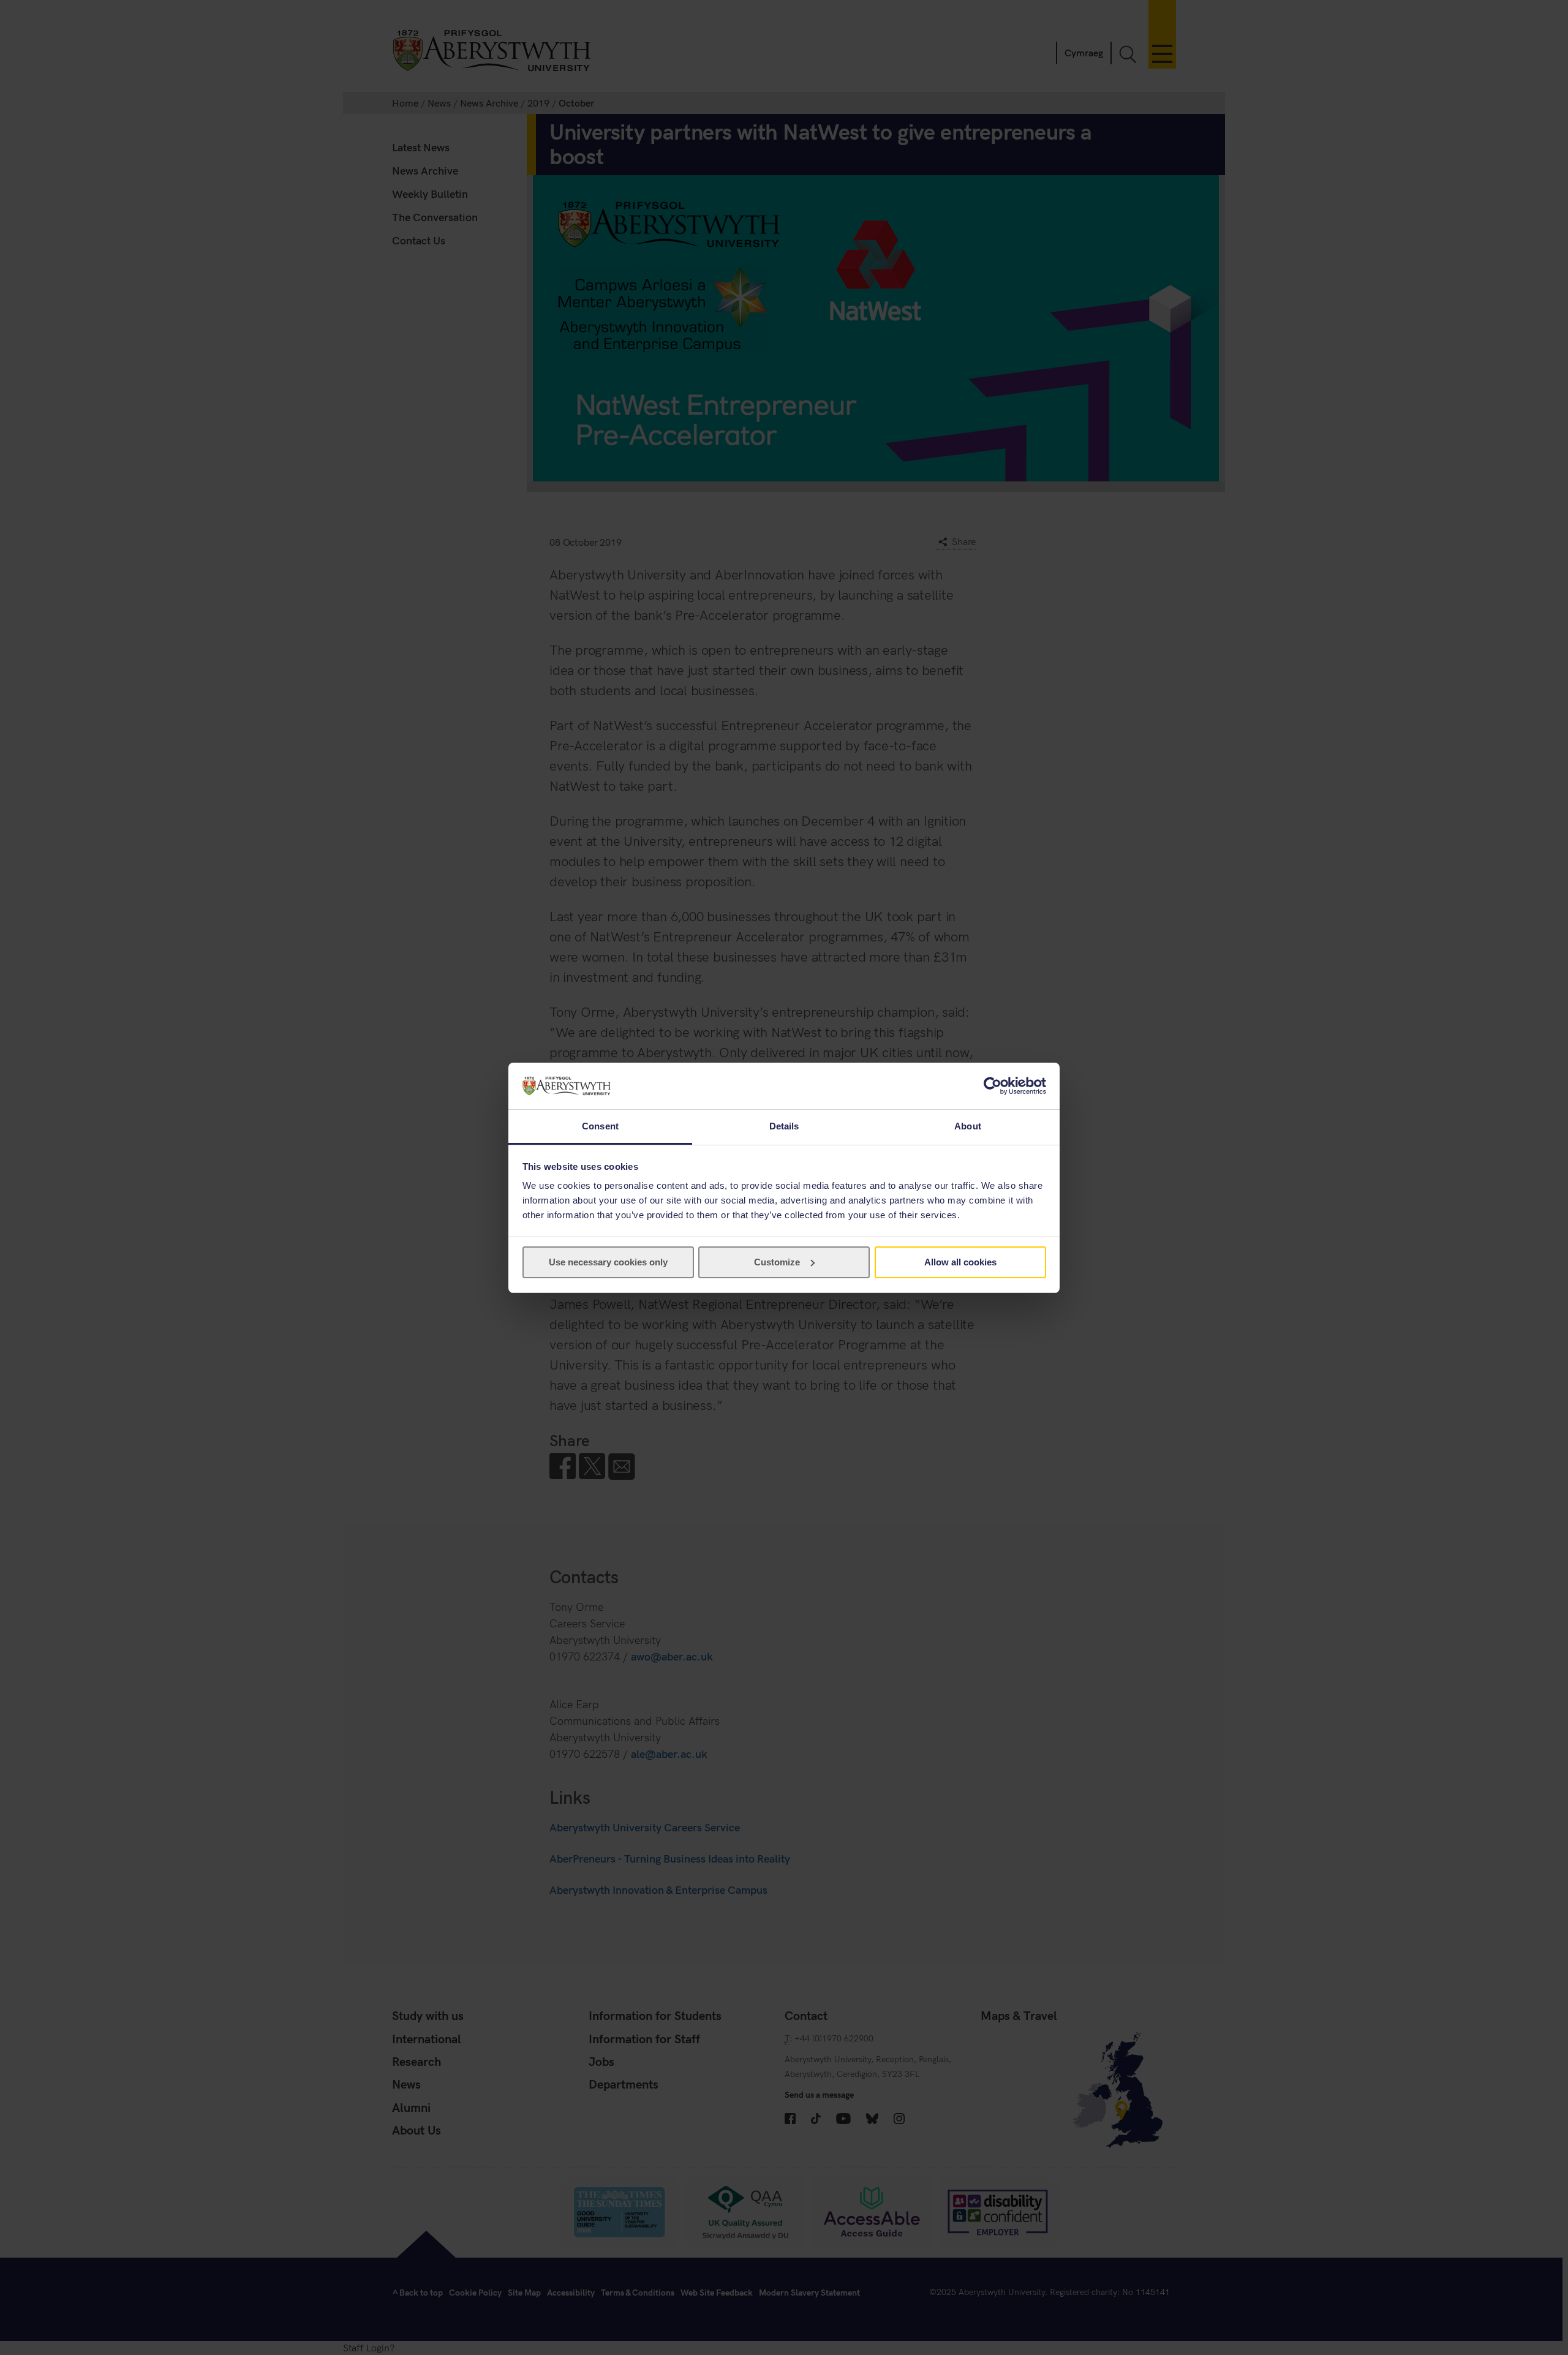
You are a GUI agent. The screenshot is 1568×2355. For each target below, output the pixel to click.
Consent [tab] (600, 1126)
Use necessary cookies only (608, 1262)
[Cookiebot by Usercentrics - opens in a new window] (993, 1086)
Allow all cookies (960, 1262)
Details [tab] (784, 1126)
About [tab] (968, 1126)
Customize (777, 1262)
